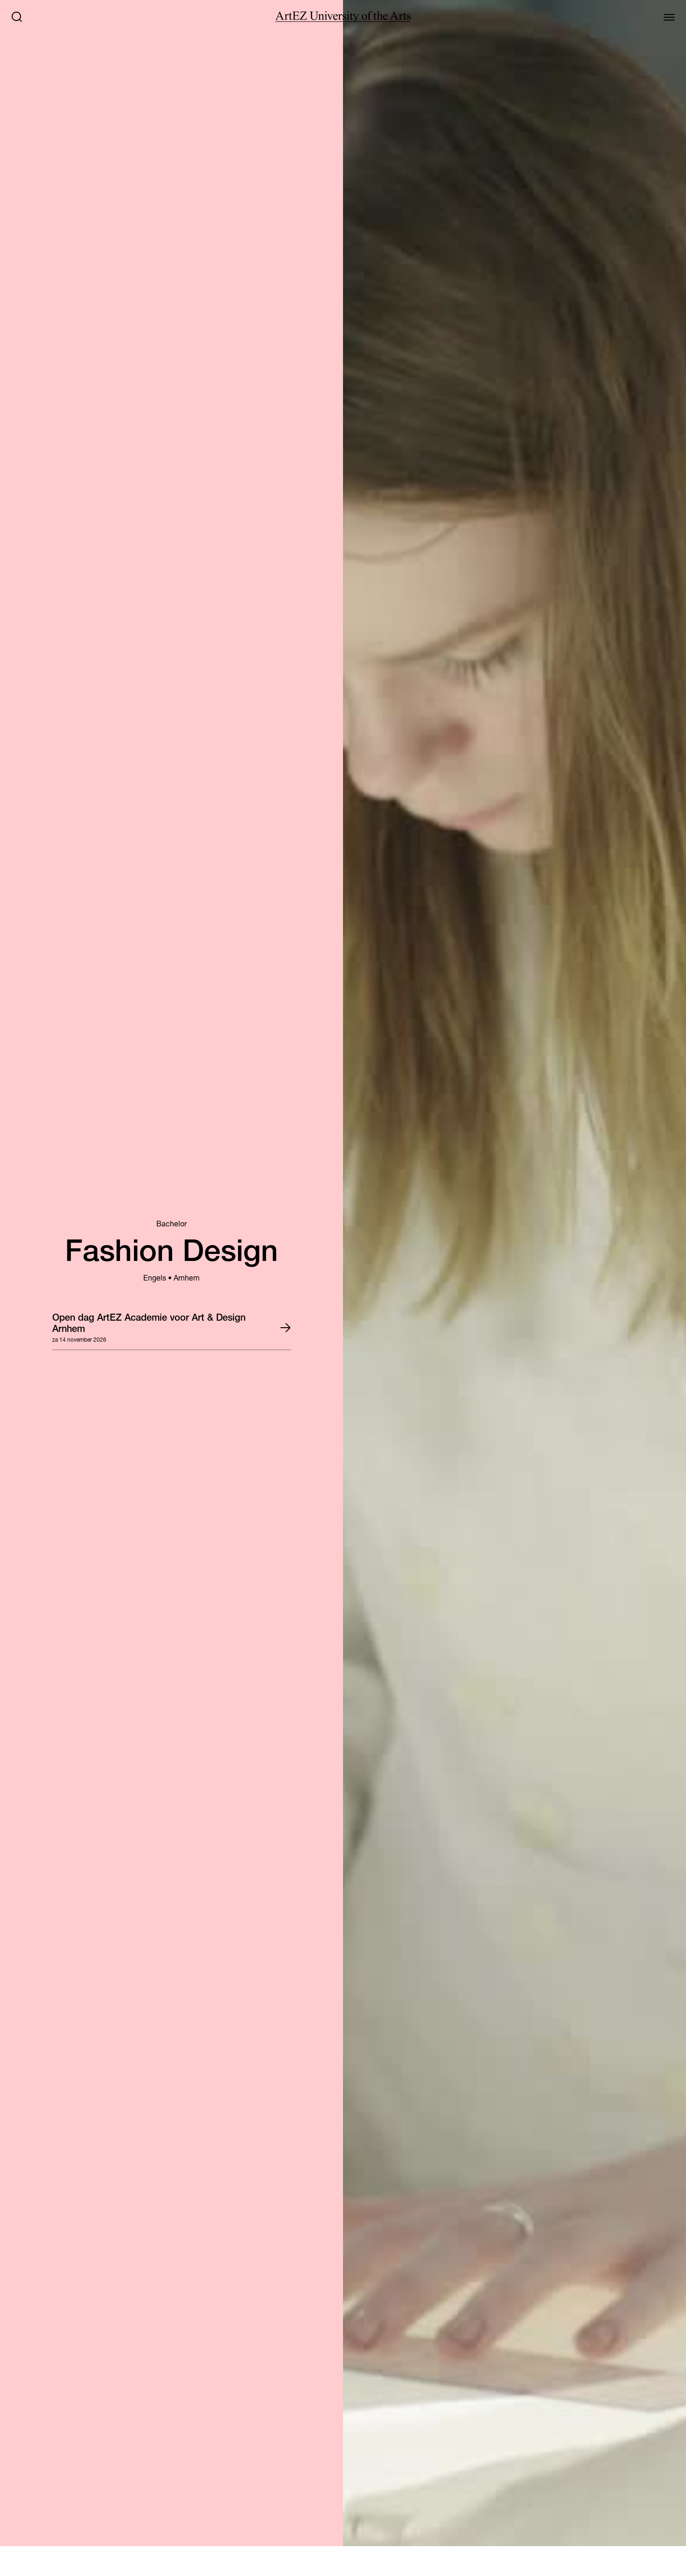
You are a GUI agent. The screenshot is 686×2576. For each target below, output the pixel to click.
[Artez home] (343, 17)
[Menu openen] (669, 17)
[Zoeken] (17, 17)
